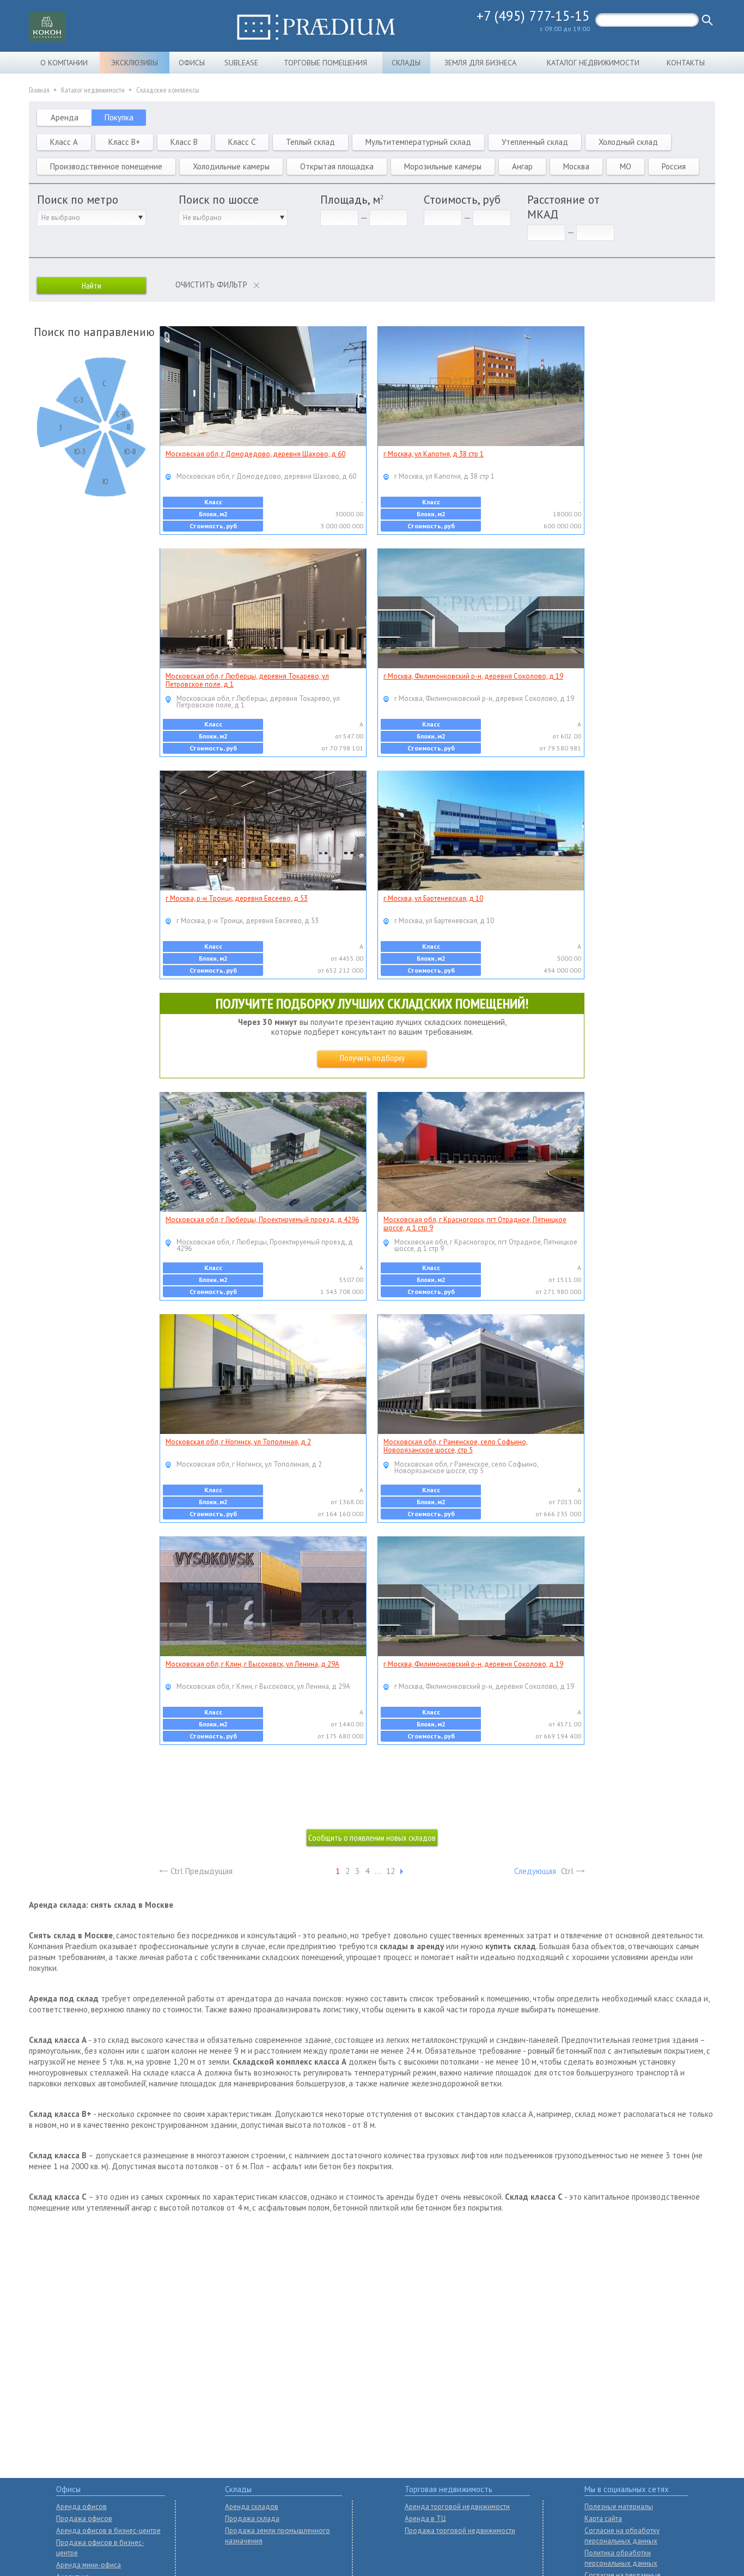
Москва (576, 166)
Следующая (535, 1871)
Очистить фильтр (211, 285)
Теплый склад (310, 142)
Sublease (241, 63)
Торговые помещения (325, 63)
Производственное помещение (106, 166)
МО (626, 166)
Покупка (119, 117)
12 (391, 1871)
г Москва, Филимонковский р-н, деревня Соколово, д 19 (473, 676)
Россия (674, 166)
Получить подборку (372, 1058)
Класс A (64, 142)
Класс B (184, 142)
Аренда (65, 117)
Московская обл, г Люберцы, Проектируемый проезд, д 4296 (262, 1220)
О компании (64, 63)
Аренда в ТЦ (425, 2519)
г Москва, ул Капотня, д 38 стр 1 (434, 454)
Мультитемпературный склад (418, 142)
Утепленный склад (535, 142)
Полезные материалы (619, 2507)
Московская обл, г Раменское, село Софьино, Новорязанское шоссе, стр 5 (456, 1446)
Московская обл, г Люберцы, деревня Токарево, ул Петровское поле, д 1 (247, 680)
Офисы (192, 63)
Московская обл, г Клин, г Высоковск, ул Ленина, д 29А (252, 1664)
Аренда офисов (81, 2507)
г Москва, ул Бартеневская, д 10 (433, 898)
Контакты (686, 63)
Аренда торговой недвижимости (457, 2507)
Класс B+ (124, 142)
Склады (406, 63)
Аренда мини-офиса (89, 2565)
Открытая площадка (337, 166)
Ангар (522, 166)
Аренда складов (252, 2507)
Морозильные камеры (443, 166)
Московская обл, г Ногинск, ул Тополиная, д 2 (238, 1442)
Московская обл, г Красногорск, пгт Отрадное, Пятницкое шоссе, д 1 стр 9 (475, 1224)
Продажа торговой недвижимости (460, 2531)
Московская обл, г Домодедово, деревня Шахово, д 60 (255, 454)
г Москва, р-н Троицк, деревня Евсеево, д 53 (237, 898)
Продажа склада (252, 2519)
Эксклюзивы (135, 63)
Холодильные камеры (231, 166)
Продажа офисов (84, 2519)
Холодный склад (628, 142)
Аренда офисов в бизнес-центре (108, 2531)
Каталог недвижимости (593, 63)
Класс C (242, 142)
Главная (39, 90)
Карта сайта (603, 2519)
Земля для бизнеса (480, 63)
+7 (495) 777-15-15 (533, 16)
